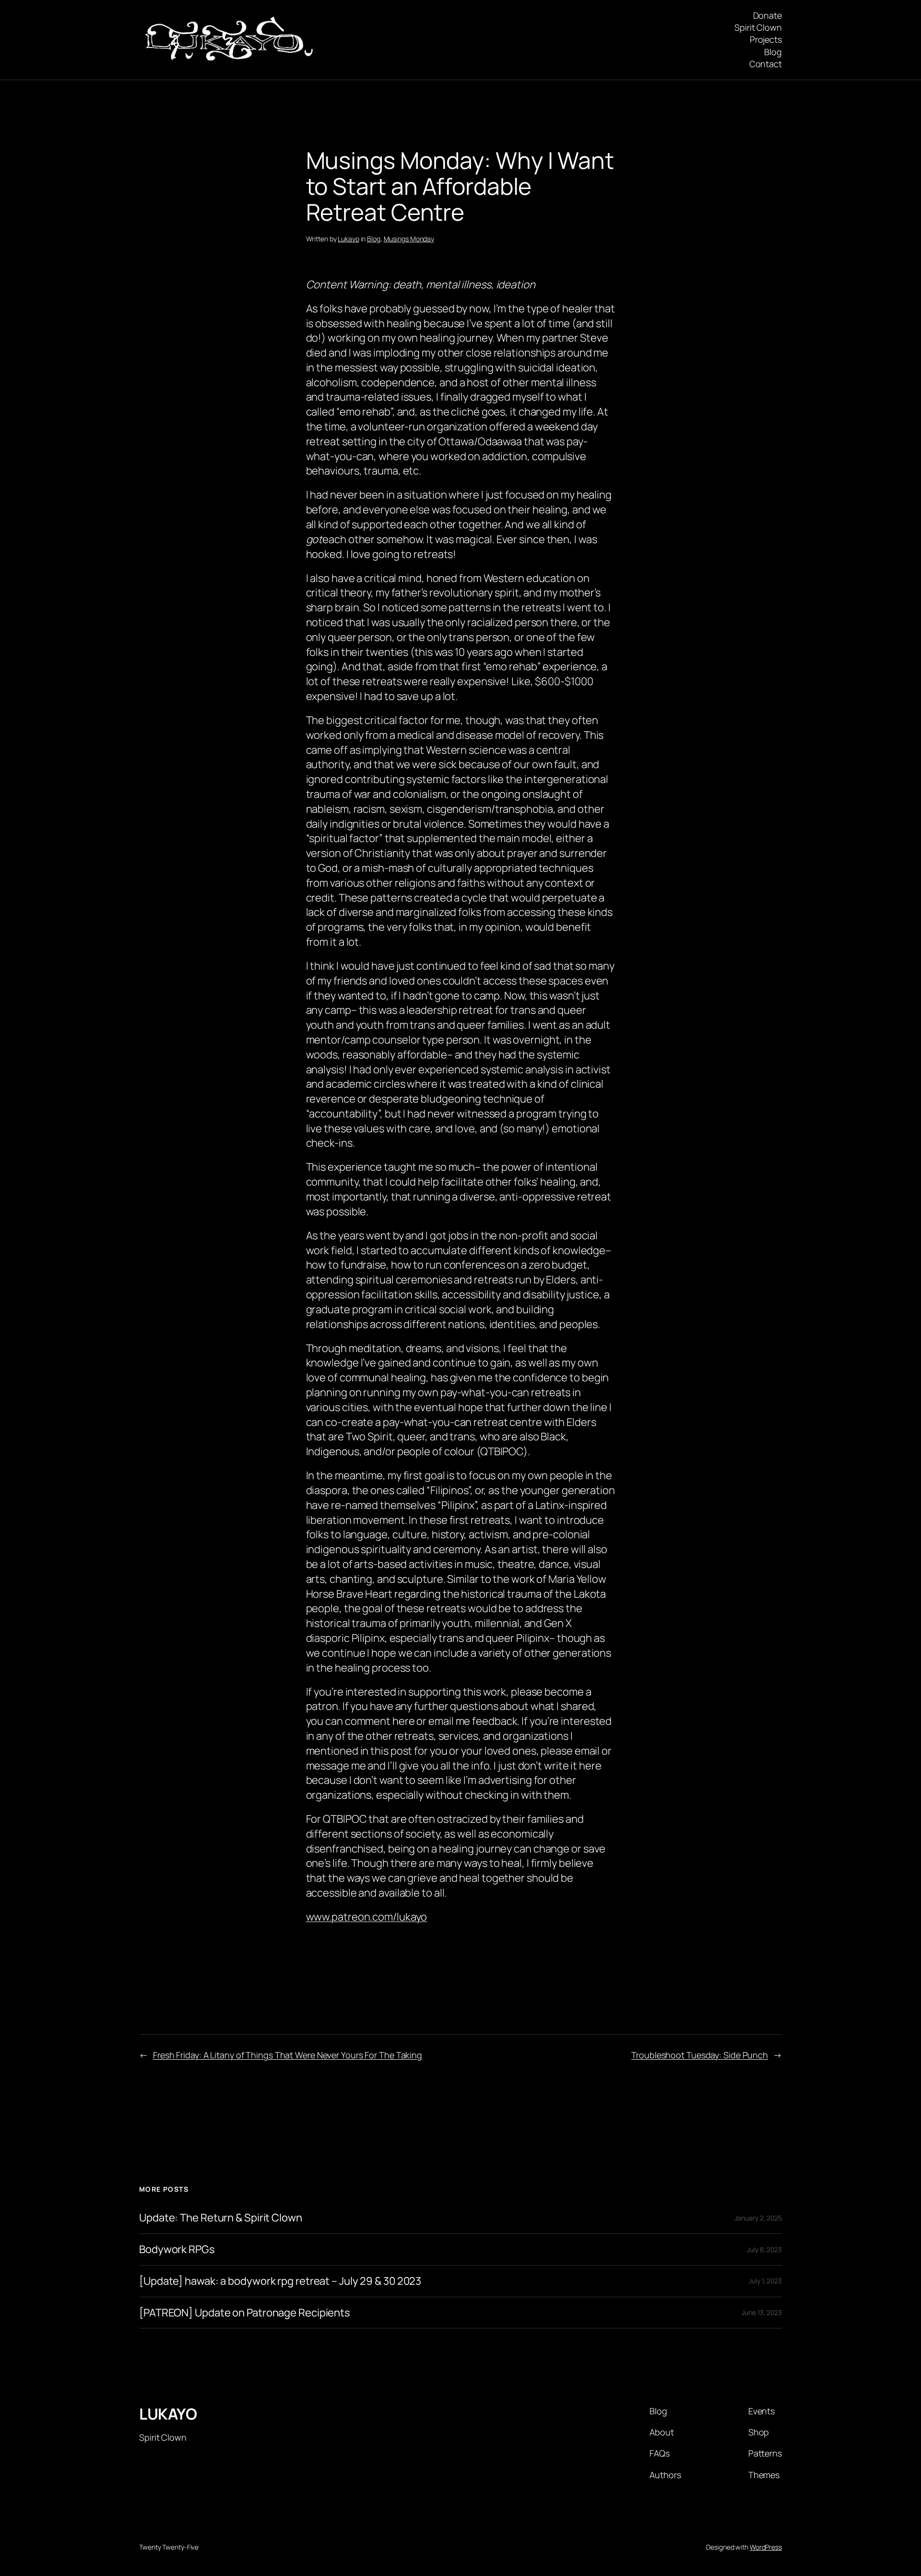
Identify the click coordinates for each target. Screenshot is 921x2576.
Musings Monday (409, 239)
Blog (374, 239)
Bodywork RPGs (177, 2250)
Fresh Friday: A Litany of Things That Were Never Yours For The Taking (288, 2055)
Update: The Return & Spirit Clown (221, 2218)
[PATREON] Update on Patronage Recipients (245, 2313)
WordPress (766, 2547)
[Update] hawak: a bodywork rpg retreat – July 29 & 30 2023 (280, 2281)
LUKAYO (168, 2414)
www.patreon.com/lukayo (367, 1917)
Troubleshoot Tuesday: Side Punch (700, 2055)
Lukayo (348, 239)
